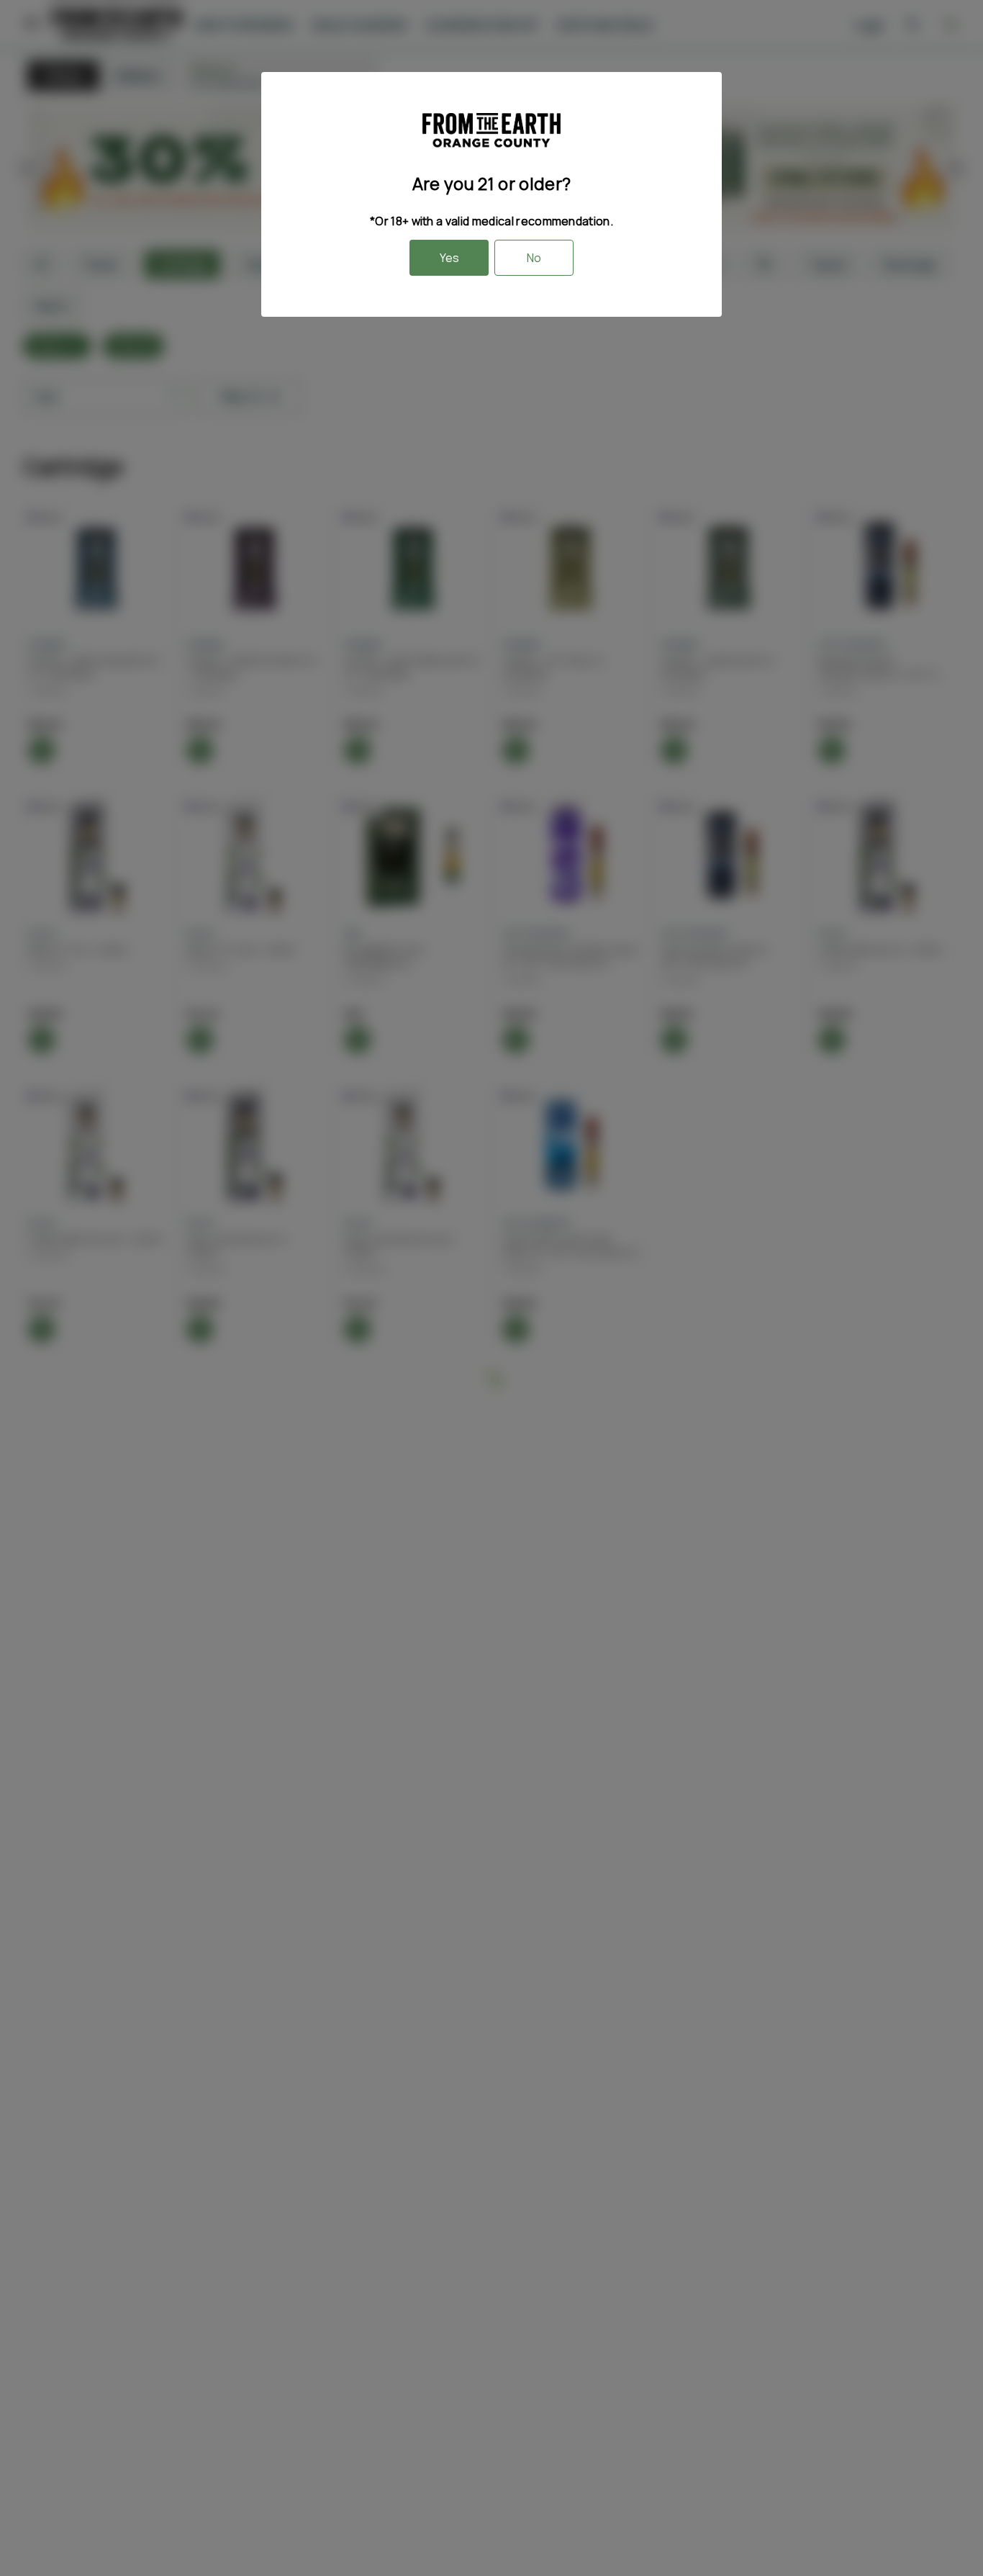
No (534, 258)
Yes (449, 258)
